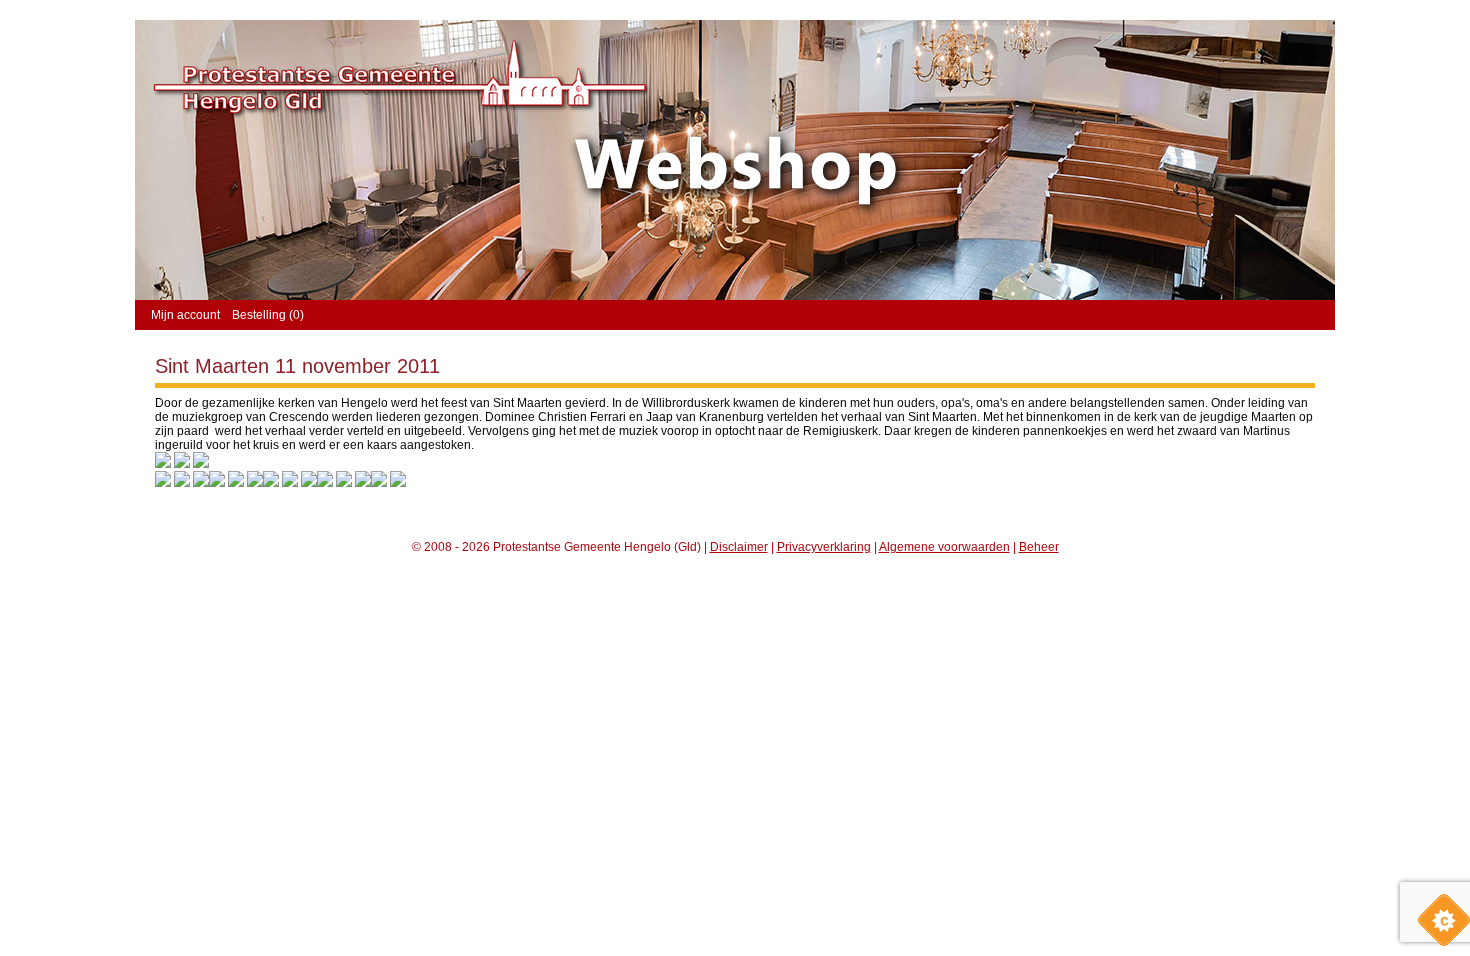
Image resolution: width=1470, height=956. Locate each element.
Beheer (1039, 547)
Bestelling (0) (268, 315)
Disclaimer (739, 547)
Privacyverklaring (824, 547)
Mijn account (185, 315)
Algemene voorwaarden (944, 547)
